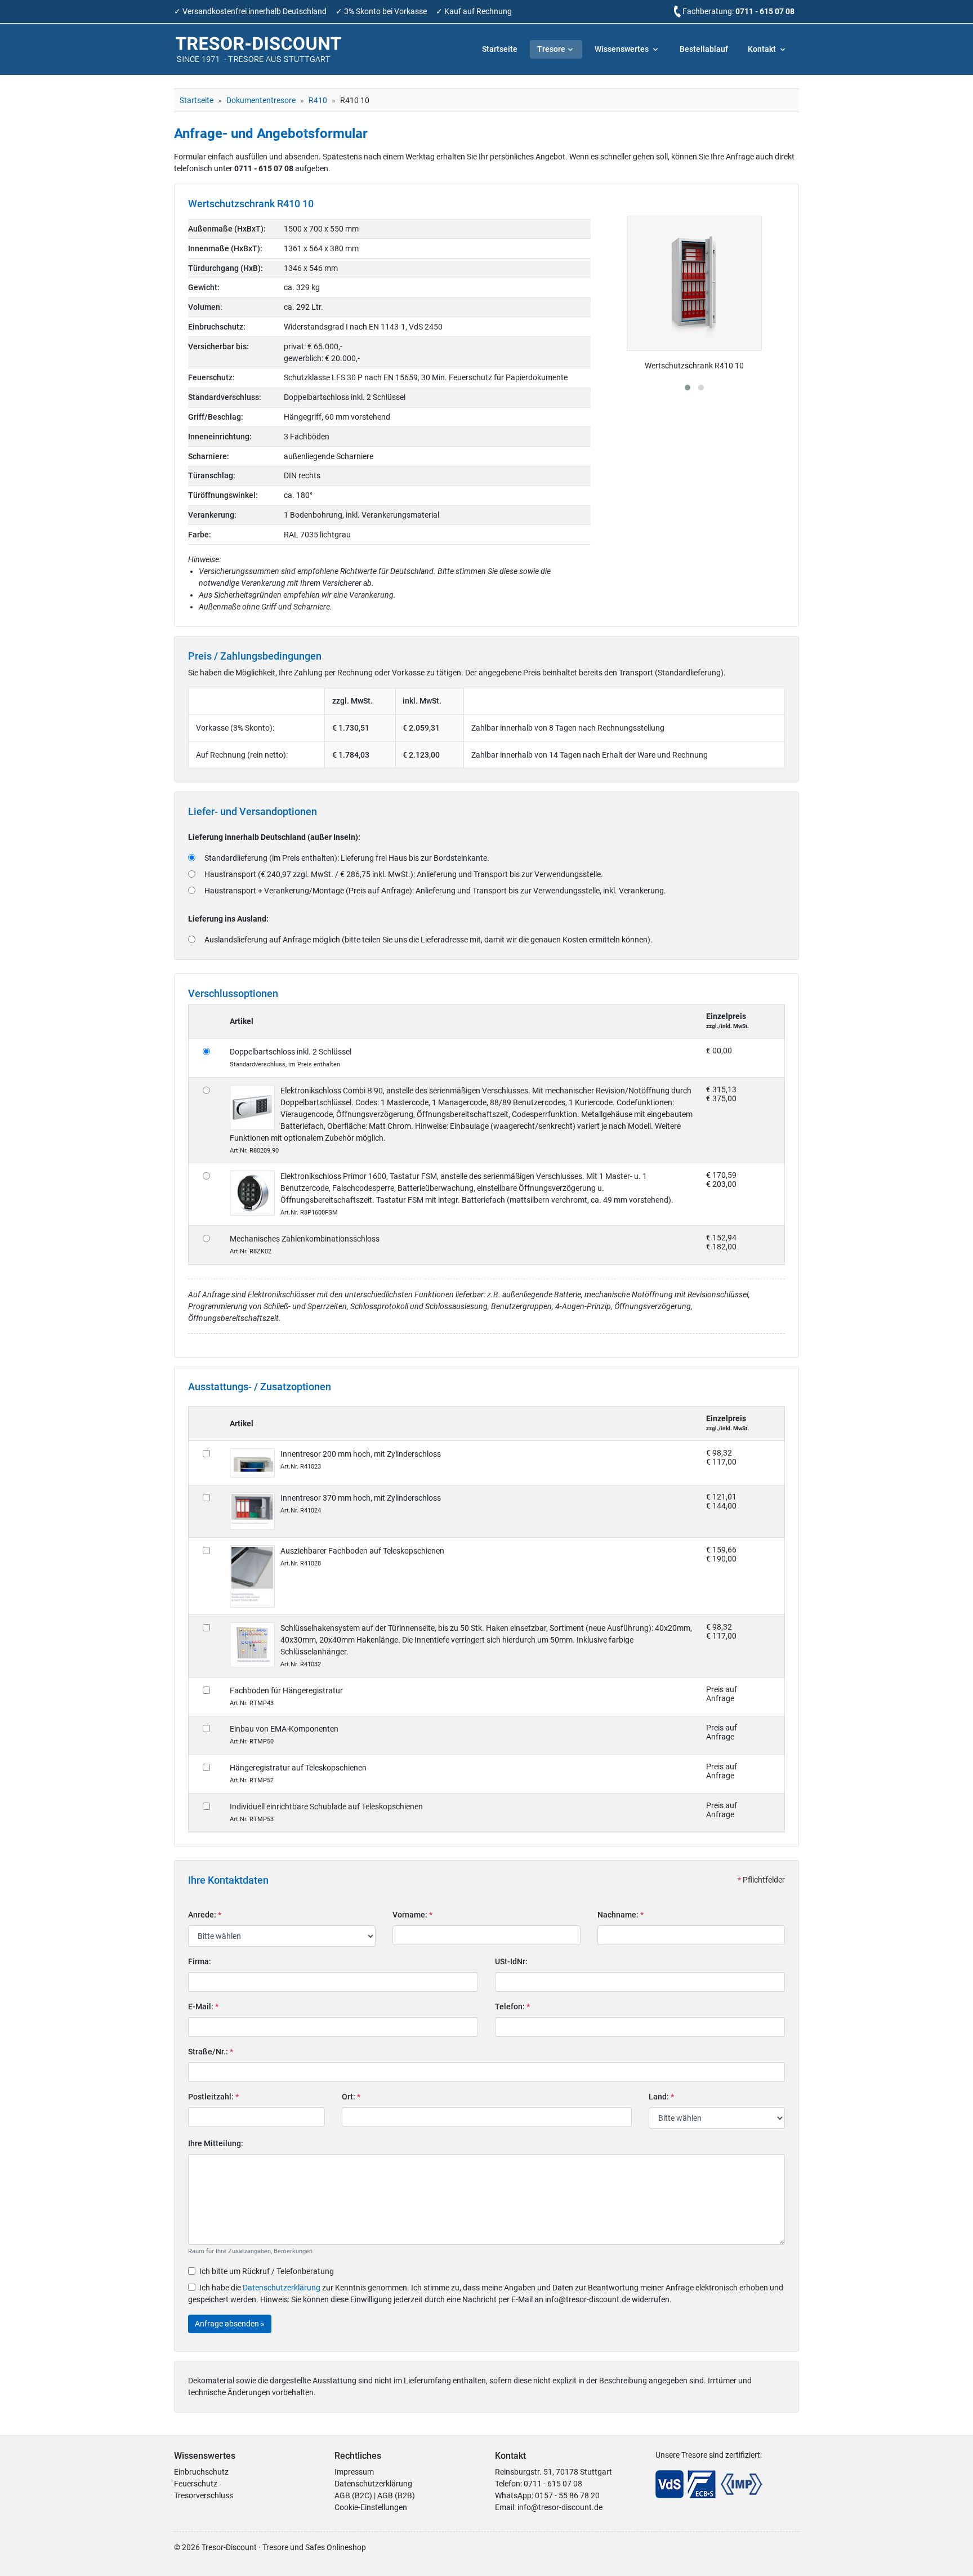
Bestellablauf (704, 49)
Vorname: (412, 1915)
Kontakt (763, 49)
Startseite (500, 49)
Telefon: (512, 2006)
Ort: (351, 2097)
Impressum (354, 2472)
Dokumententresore (261, 100)
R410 (318, 100)
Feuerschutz (196, 2484)
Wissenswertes (622, 49)
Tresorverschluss (204, 2495)
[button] (688, 388)
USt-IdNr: (511, 1961)
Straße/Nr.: (211, 2052)
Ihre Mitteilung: (216, 2143)
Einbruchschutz (201, 2472)
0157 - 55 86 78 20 (567, 2495)
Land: (661, 2097)
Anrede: (205, 1915)
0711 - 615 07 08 (765, 11)
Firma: (200, 1961)
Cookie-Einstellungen (371, 2507)
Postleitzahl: (213, 2097)
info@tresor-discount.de (560, 2507)
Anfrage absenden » (230, 2324)
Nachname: (621, 1915)
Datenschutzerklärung (282, 2288)
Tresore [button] (551, 49)
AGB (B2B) (396, 2495)
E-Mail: (203, 2006)
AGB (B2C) (353, 2495)
